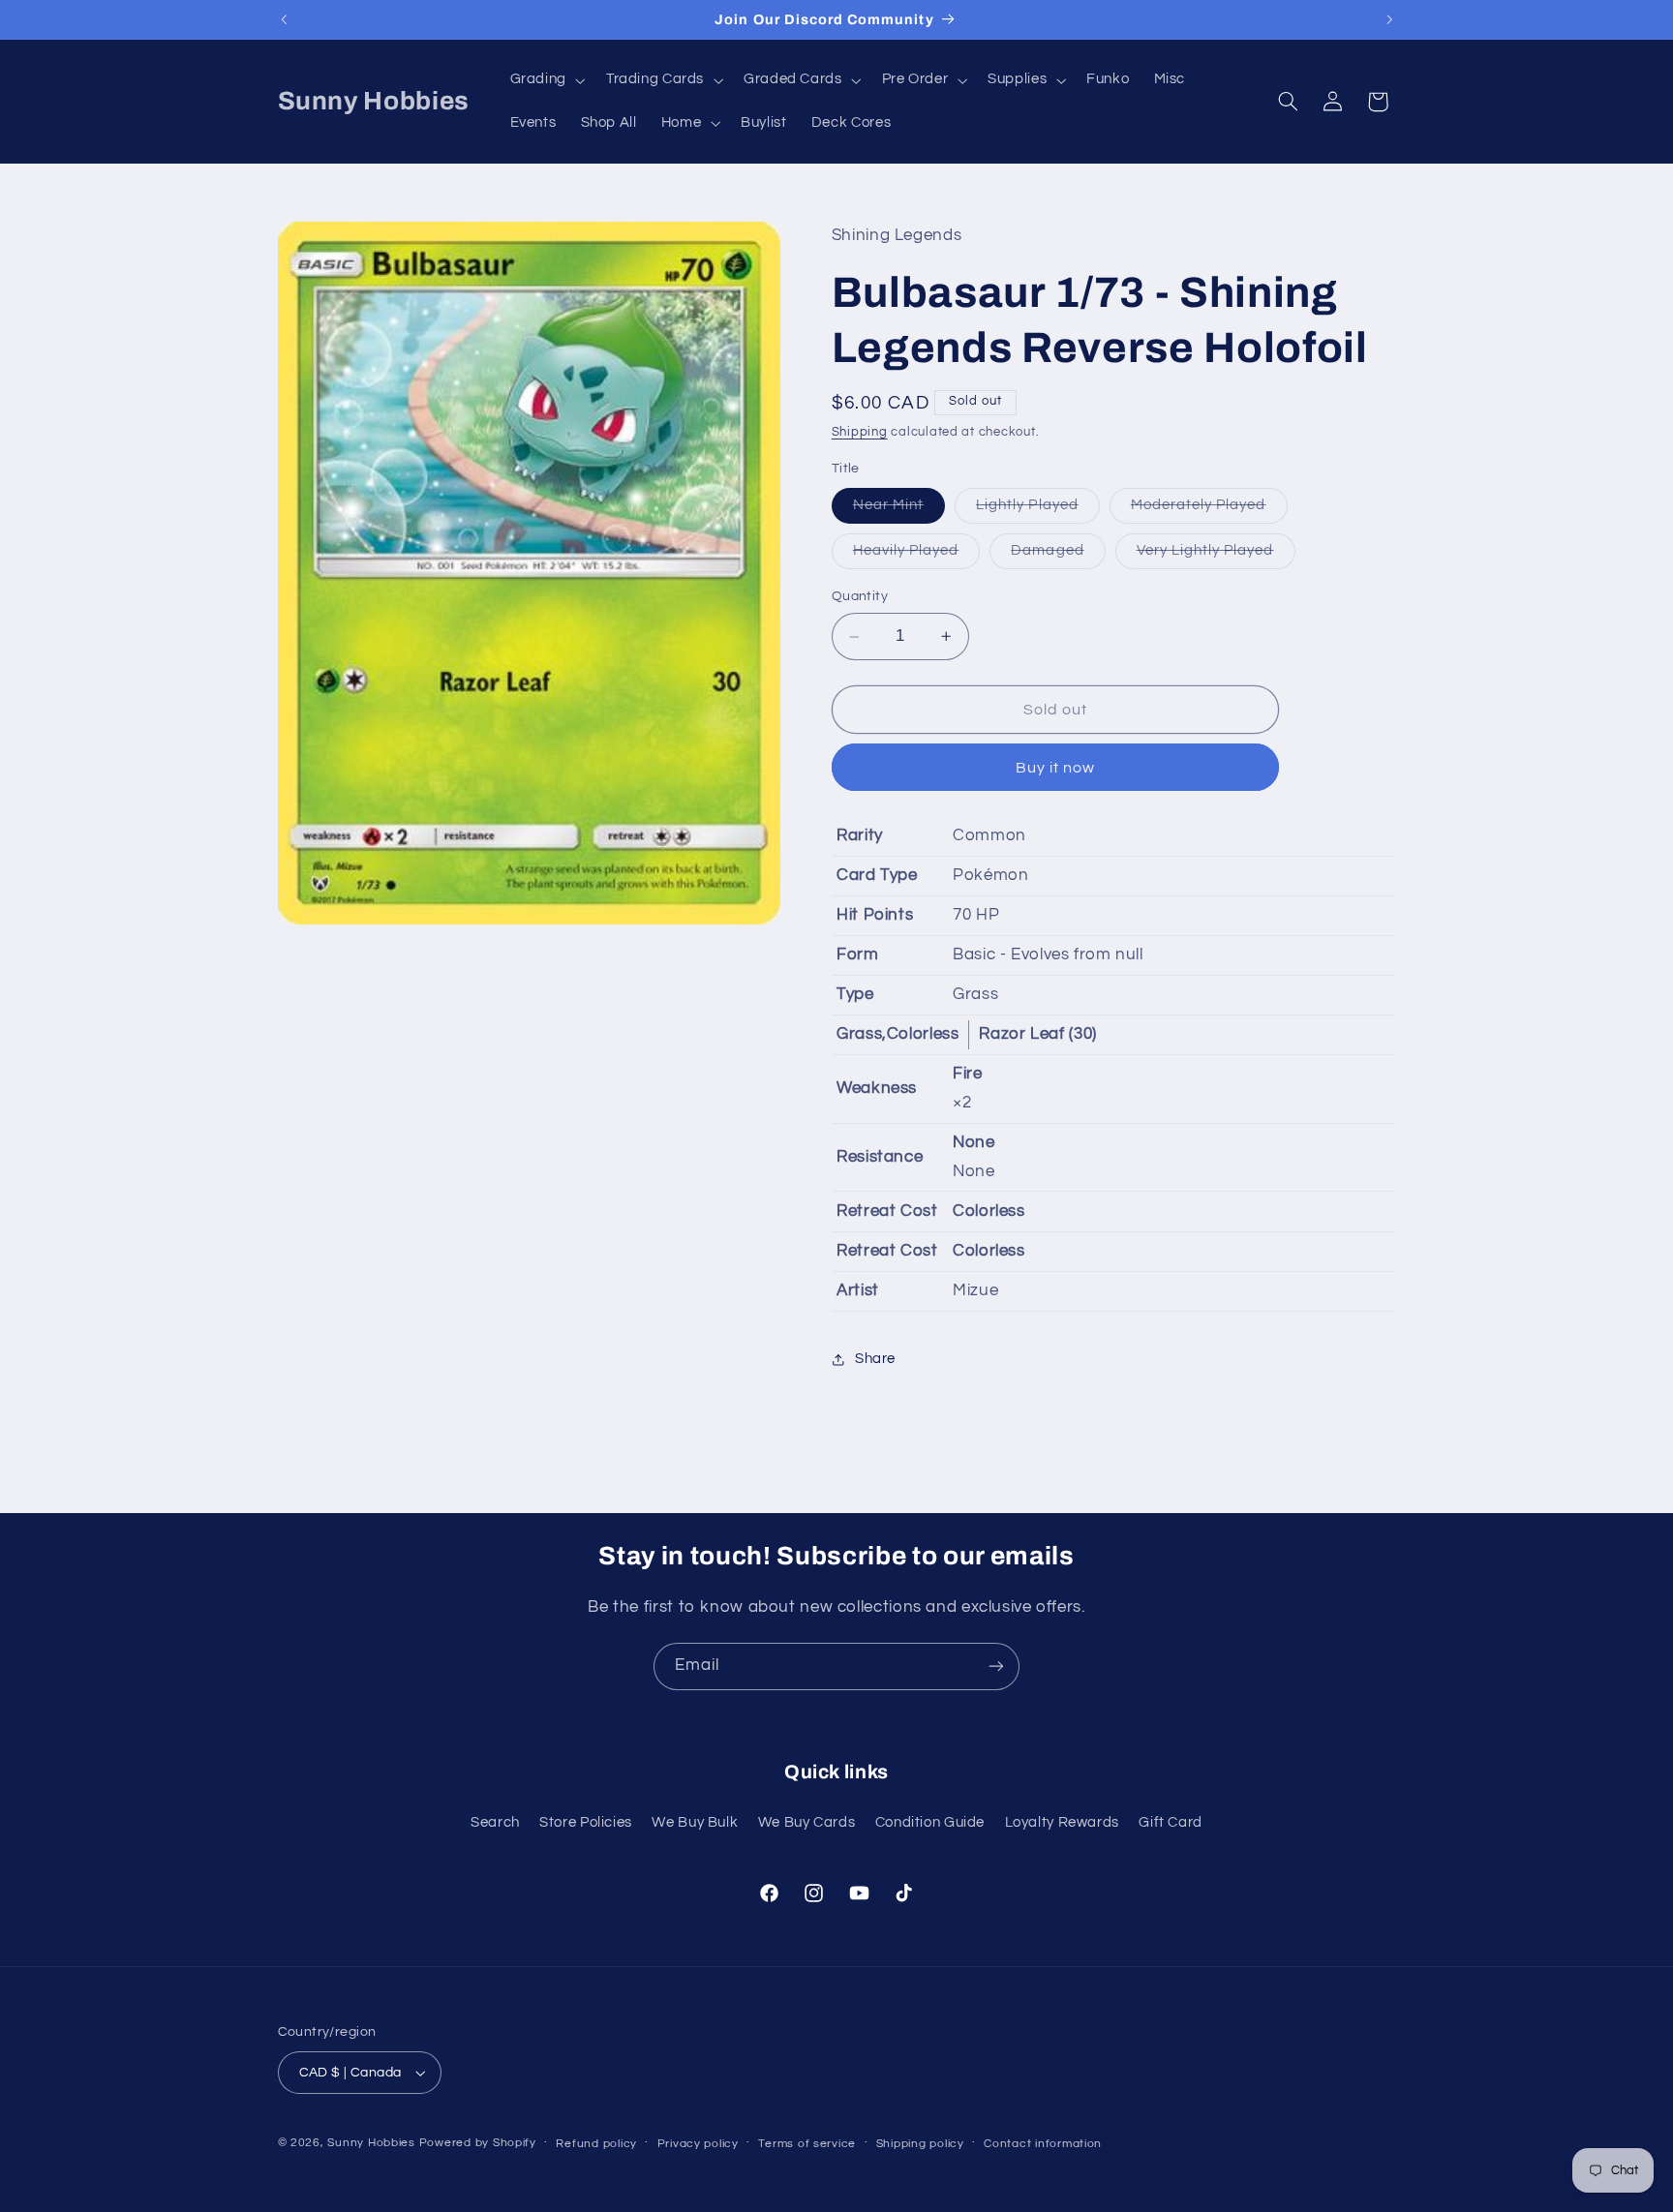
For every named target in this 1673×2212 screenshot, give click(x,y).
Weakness (877, 1088)
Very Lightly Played (1216, 557)
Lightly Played (1038, 510)
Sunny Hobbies (371, 2143)
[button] (546, 80)
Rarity (860, 835)
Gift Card (1171, 1822)
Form (858, 954)
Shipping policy (920, 2144)
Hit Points (875, 915)
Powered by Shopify (478, 2143)
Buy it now (1056, 768)
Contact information (1043, 2144)
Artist (858, 1290)
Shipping (860, 433)
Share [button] (875, 1359)
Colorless (989, 1211)
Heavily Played (917, 557)
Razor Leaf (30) (1037, 1034)
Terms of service (807, 2144)
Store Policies (586, 1822)
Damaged (1058, 557)
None (974, 1142)
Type (855, 994)
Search (495, 1822)
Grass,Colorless (897, 1034)
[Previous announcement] (284, 19)
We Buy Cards (807, 1822)
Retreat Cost (887, 1211)
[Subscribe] (996, 1667)
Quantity (860, 597)
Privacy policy (698, 2144)
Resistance (880, 1157)
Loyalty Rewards (1062, 1822)
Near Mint (899, 510)
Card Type (877, 875)
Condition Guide (930, 1822)
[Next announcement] (1389, 19)
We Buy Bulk (695, 1822)
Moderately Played (1209, 510)
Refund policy (596, 2144)
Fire (968, 1075)
